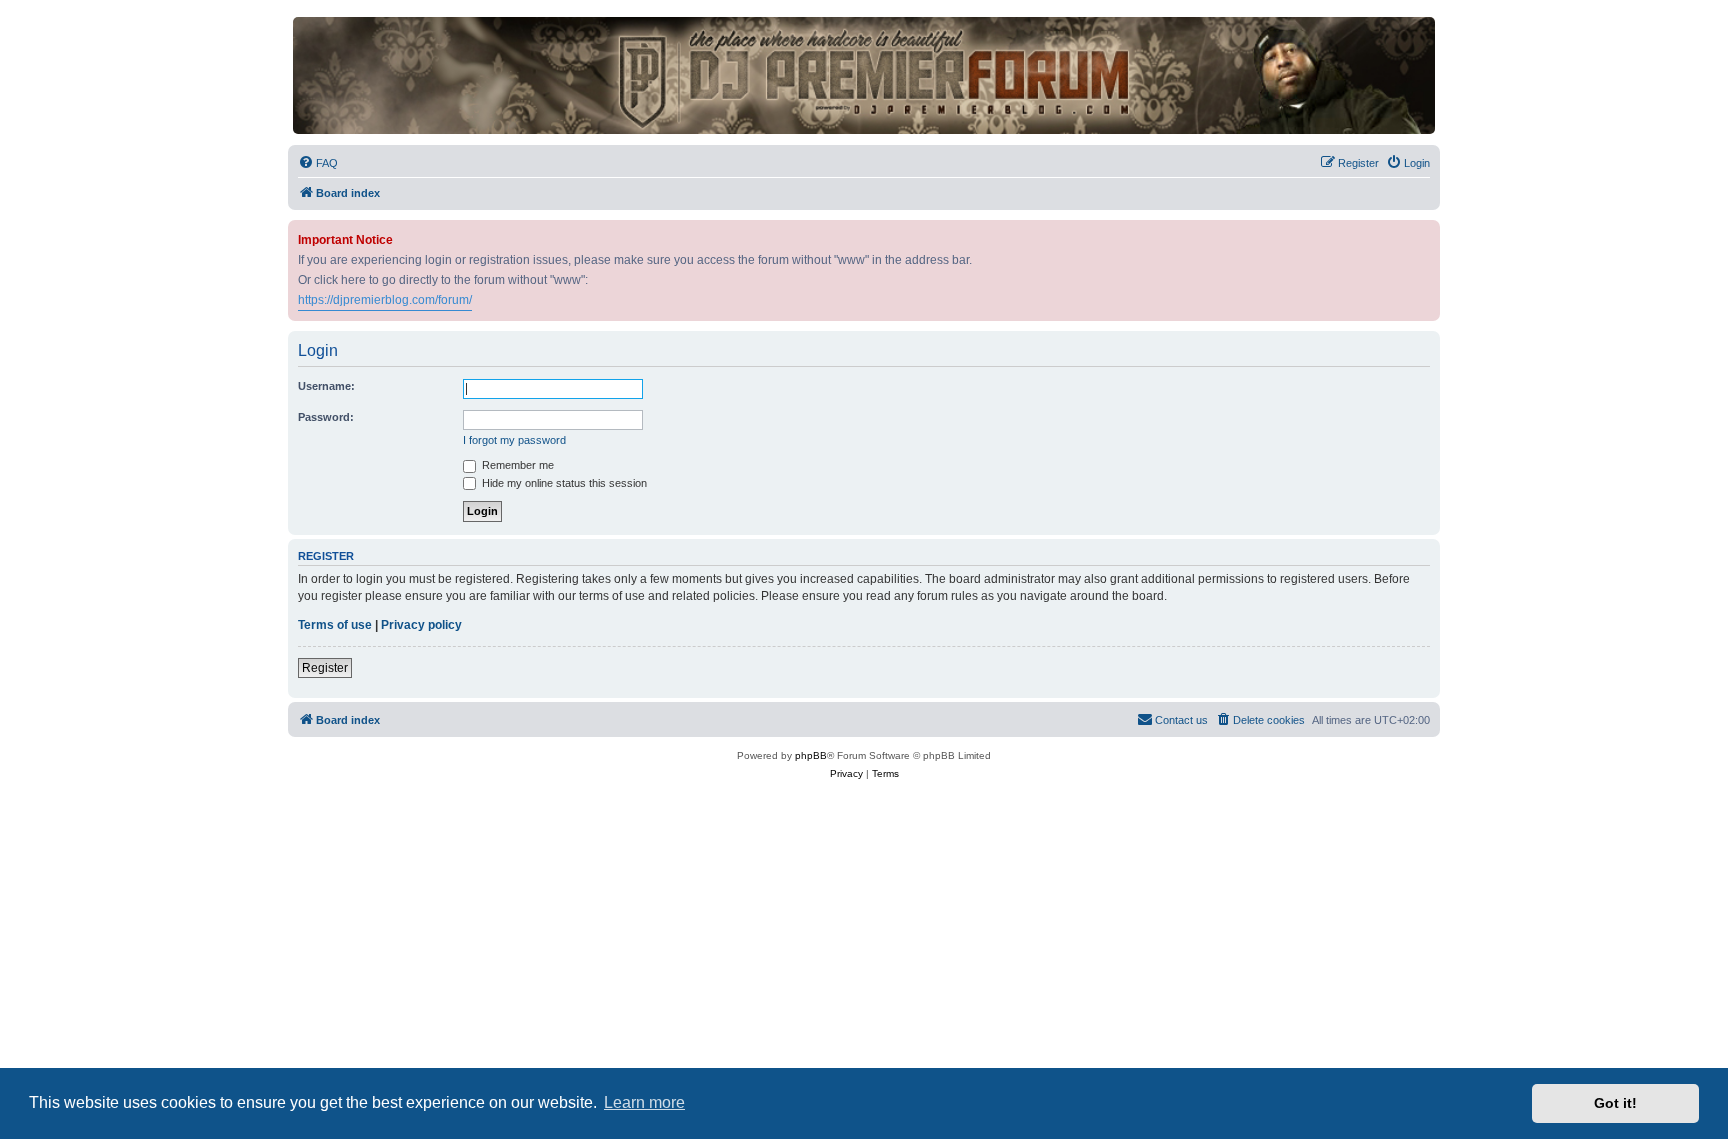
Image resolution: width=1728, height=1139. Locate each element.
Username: (326, 386)
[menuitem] (318, 163)
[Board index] (864, 75)
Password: (326, 417)
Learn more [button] (644, 1102)
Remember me (516, 465)
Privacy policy (421, 625)
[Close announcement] (1427, 231)
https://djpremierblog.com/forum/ (385, 300)
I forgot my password (514, 440)
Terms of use (335, 625)
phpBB (811, 755)
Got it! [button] (1615, 1103)
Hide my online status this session (563, 483)
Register (325, 668)
